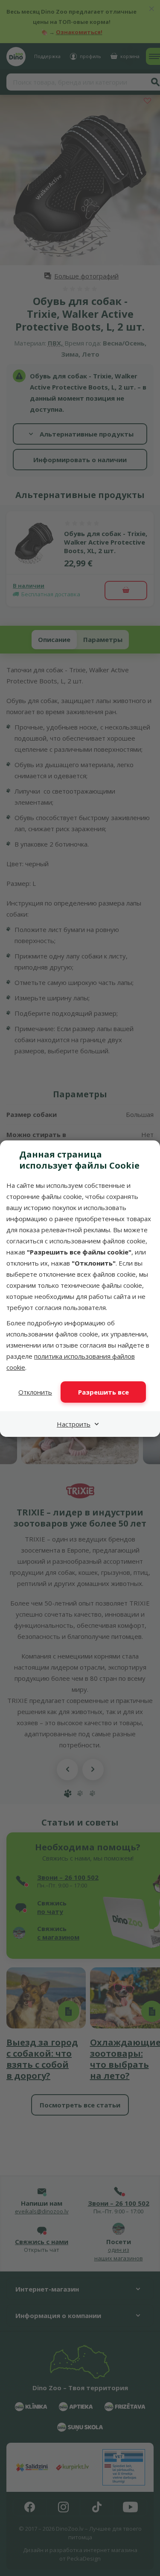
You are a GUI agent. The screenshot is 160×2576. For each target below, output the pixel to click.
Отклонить (35, 1392)
